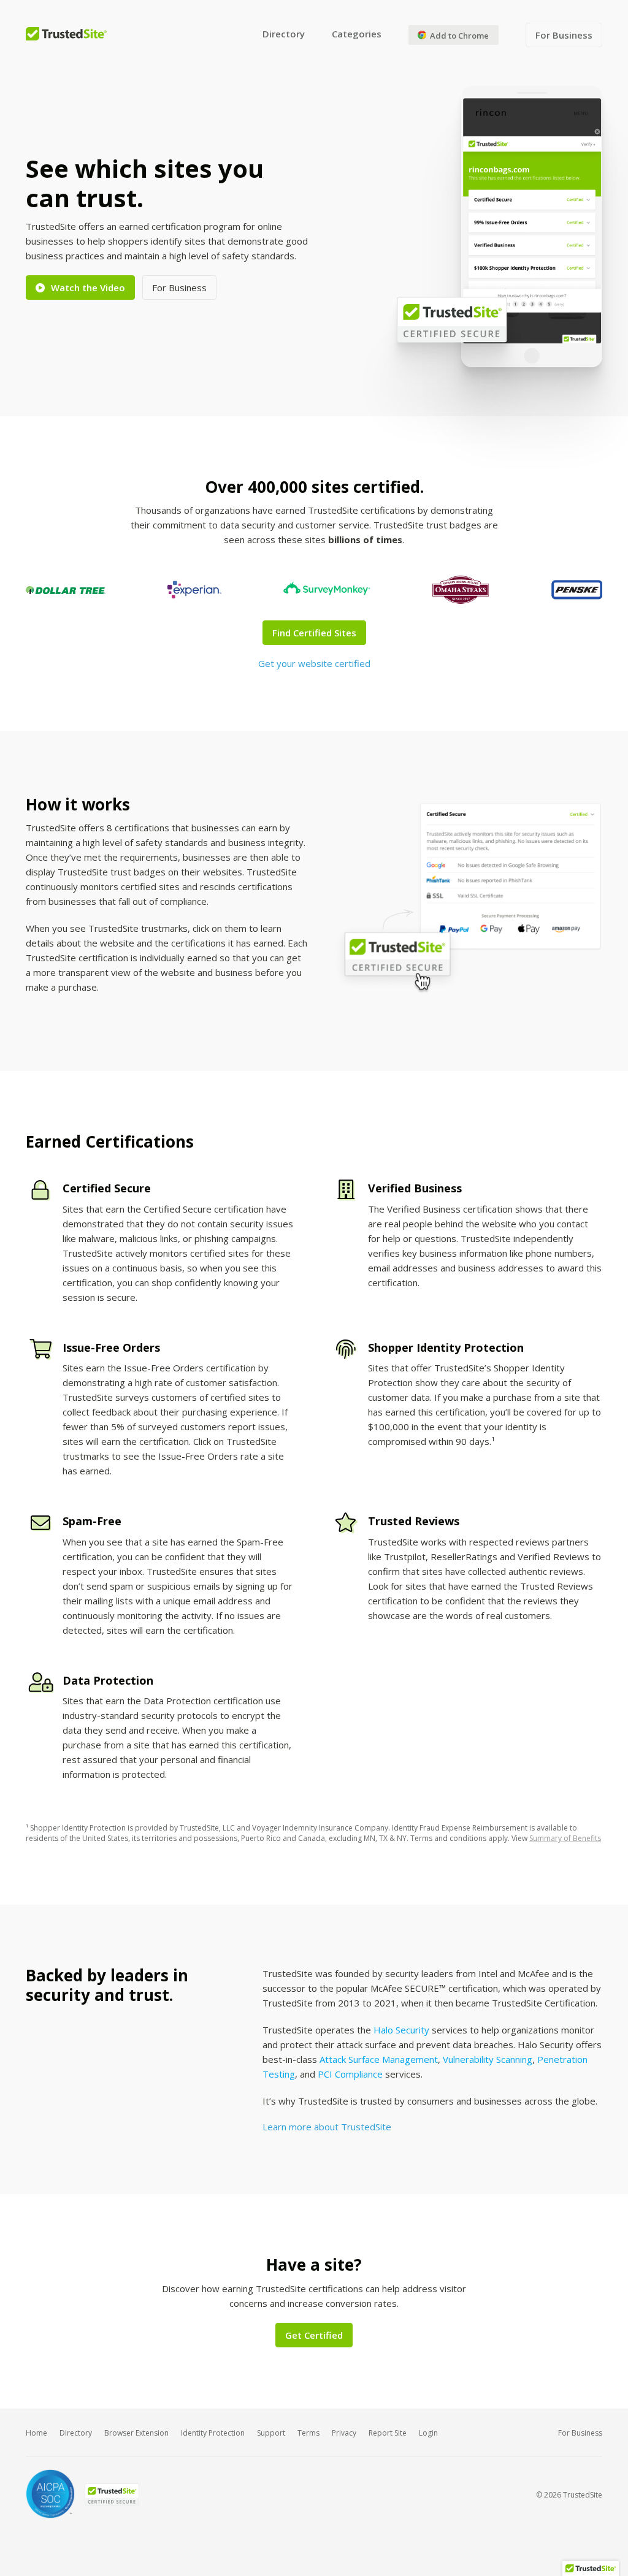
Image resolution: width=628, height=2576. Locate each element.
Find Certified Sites (314, 633)
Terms (308, 2433)
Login (428, 2433)
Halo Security (401, 2030)
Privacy (344, 2433)
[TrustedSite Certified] (112, 2495)
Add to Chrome (458, 36)
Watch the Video (88, 288)
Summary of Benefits (565, 1838)
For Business (564, 35)
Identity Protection (213, 2433)
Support (271, 2433)
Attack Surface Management (379, 2059)
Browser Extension (136, 2433)
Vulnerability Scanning (488, 2059)
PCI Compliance (350, 2074)
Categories (357, 34)
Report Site (388, 2433)
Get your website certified (314, 663)
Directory (284, 34)
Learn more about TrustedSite (327, 2127)
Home (36, 2433)
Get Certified (314, 2335)
